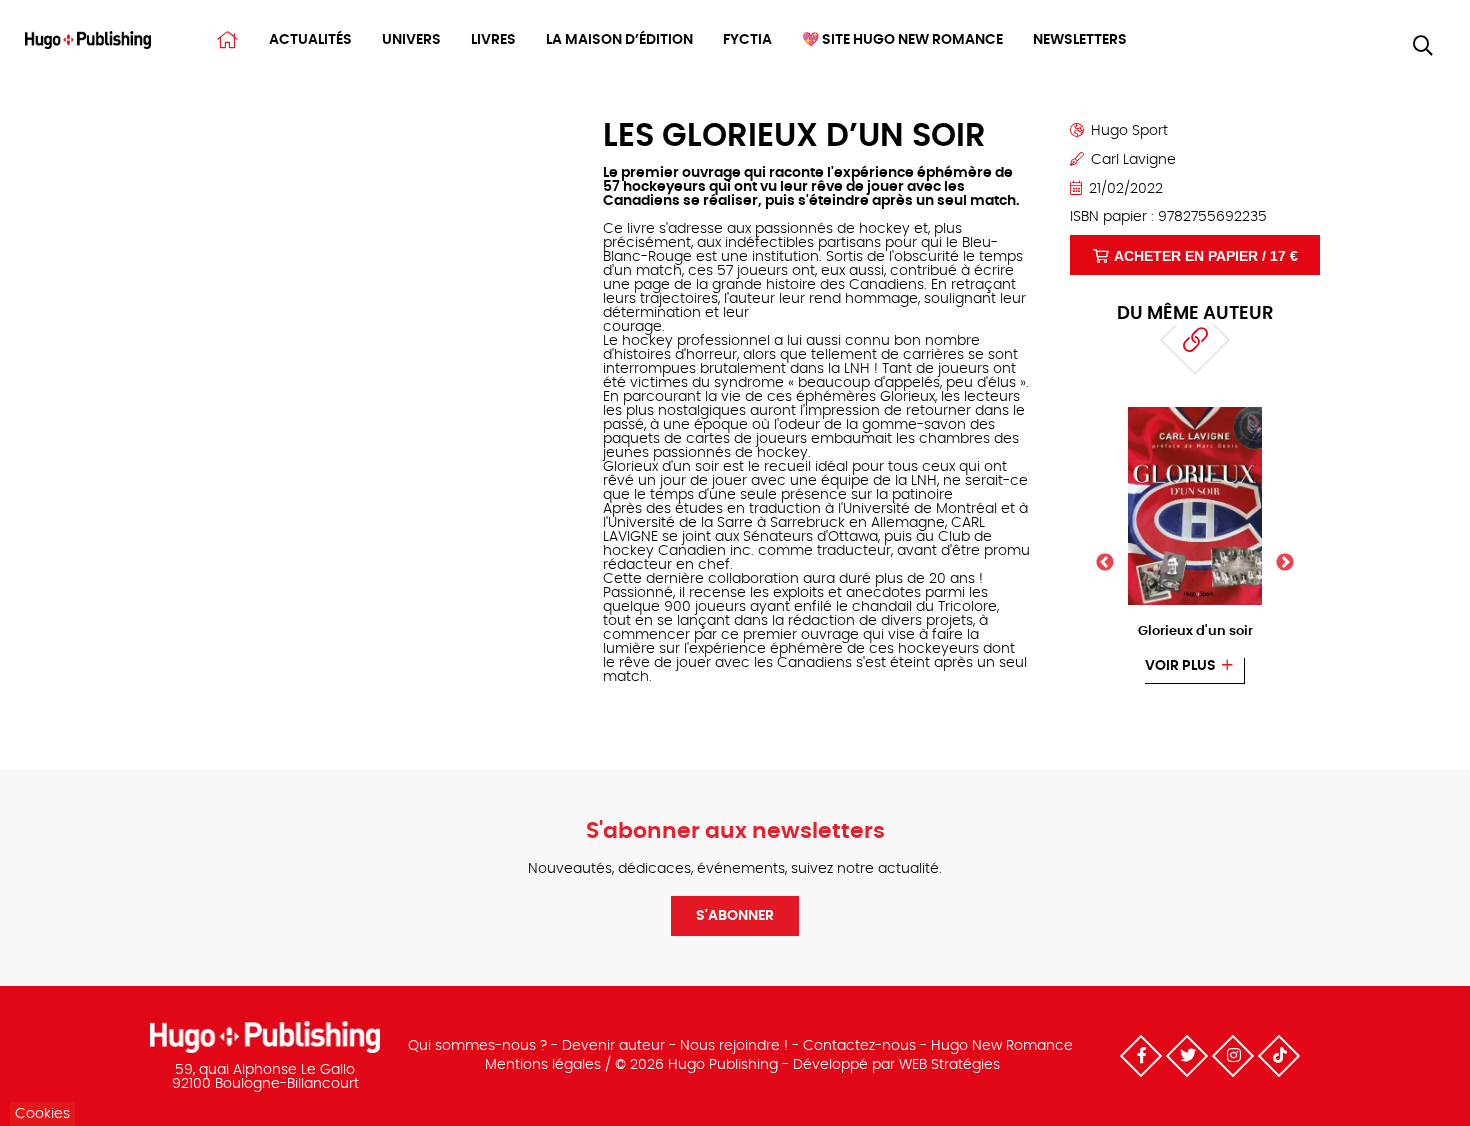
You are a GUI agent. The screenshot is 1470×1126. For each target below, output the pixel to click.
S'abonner (735, 916)
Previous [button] (1105, 563)
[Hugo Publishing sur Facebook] (1141, 1056)
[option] (1195, 545)
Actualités (310, 40)
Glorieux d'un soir (1195, 631)
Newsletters (1080, 40)
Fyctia (747, 40)
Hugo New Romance (1002, 1046)
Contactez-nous (859, 1046)
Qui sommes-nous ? (477, 1046)
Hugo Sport (1129, 131)
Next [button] (1285, 563)
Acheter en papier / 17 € (1206, 256)
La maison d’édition (619, 40)
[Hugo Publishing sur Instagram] (1233, 1056)
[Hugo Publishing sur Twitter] (1187, 1056)
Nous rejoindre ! (734, 1046)
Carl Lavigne (1133, 160)
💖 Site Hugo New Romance (902, 40)
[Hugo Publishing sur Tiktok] (1279, 1056)
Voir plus (1180, 666)
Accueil (227, 40)
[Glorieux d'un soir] (1195, 413)
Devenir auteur (613, 1046)
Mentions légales (543, 1065)
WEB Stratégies (949, 1065)
